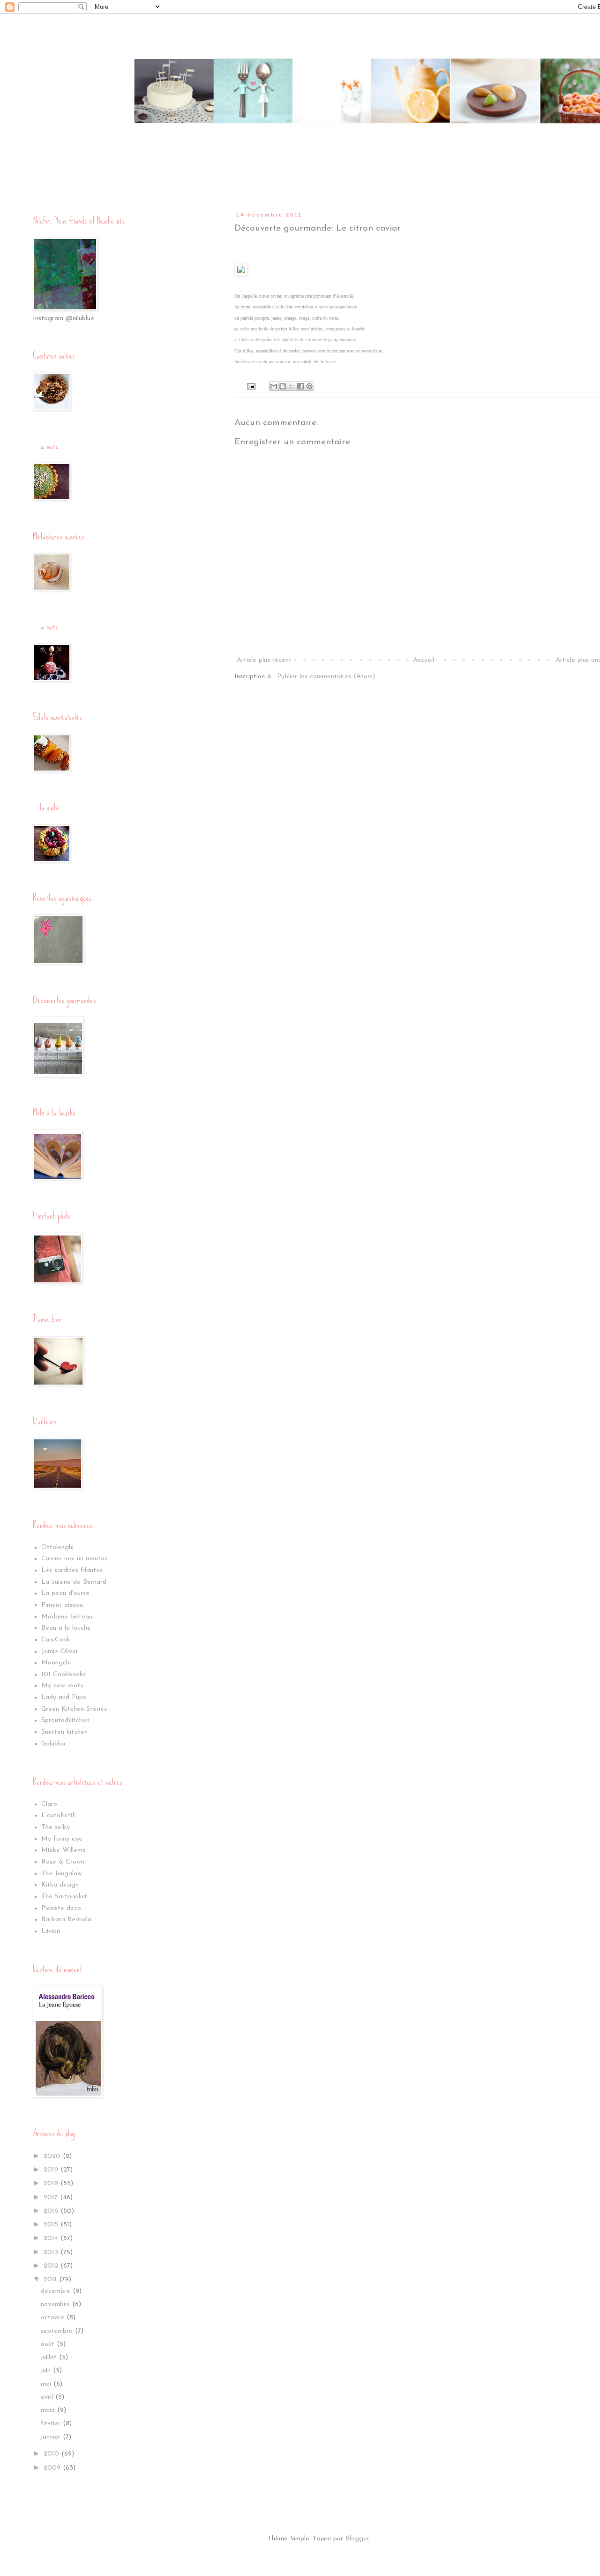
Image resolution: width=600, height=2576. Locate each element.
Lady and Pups (64, 1697)
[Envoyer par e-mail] (274, 386)
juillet (50, 2357)
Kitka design (60, 1885)
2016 (52, 2211)
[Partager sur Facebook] (300, 386)
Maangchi (56, 1663)
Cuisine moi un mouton (75, 1559)
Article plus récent (264, 660)
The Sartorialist (64, 1897)
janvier (52, 2437)
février (52, 2423)
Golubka (53, 1744)
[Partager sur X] (292, 386)
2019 (52, 2170)
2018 (52, 2183)
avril (48, 2397)
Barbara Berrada (66, 1920)
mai (47, 2384)
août (49, 2344)
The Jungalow (62, 1874)
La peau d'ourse (65, 1593)
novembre (56, 2304)
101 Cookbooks (64, 1674)
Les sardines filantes (72, 1570)
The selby (56, 1827)
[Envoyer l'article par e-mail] (251, 386)
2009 (53, 2468)
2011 (51, 2280)
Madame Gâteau (67, 1617)
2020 (53, 2156)
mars (49, 2410)
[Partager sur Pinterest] (309, 386)
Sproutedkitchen (65, 1720)
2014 (52, 2238)
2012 (52, 2266)
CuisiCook (56, 1640)
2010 (52, 2454)
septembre (58, 2331)
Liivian (51, 1931)
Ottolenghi (57, 1547)
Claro (49, 1804)
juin (47, 2370)
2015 (52, 2225)
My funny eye (62, 1839)
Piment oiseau (62, 1605)
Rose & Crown (63, 1862)
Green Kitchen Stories (74, 1709)
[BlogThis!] (283, 386)
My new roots (62, 1686)
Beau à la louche (66, 1628)
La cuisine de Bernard (74, 1582)
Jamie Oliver (60, 1651)
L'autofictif (58, 1816)
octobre (54, 2318)
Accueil (424, 660)
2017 (52, 2198)
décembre (57, 2291)
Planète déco (61, 1908)
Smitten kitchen (64, 1732)
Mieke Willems (63, 1850)
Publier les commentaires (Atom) (326, 677)
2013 (52, 2252)
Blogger (357, 2539)
